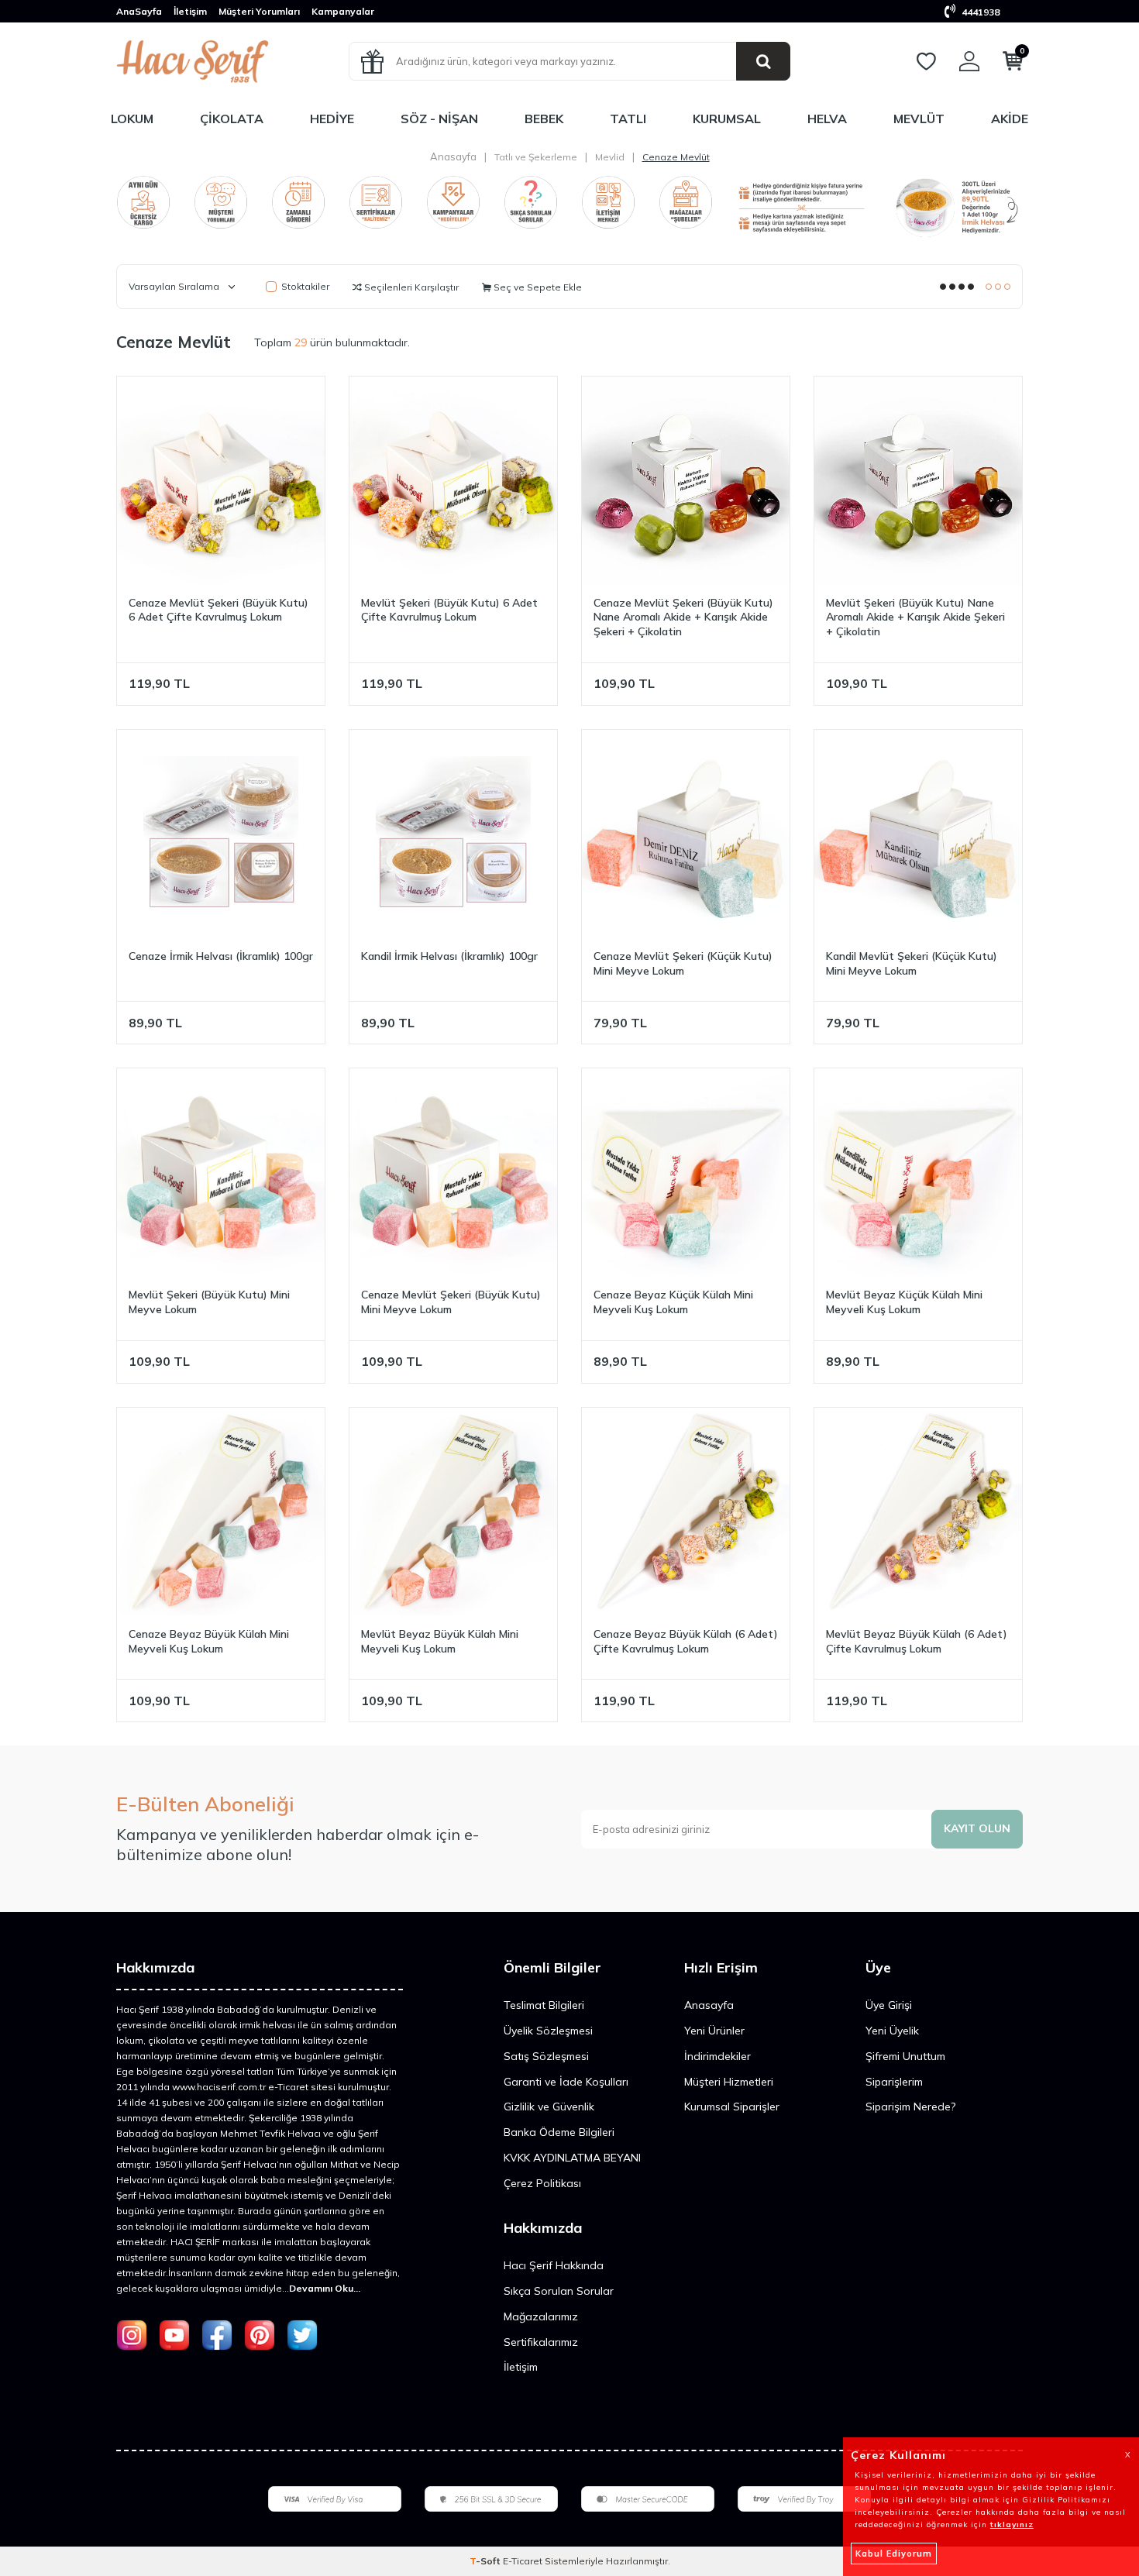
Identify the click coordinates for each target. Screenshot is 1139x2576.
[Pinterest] (260, 2335)
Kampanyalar (343, 11)
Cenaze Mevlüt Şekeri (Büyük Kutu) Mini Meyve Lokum (451, 1302)
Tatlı (628, 119)
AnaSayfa (139, 11)
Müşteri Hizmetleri (729, 2082)
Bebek (544, 119)
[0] (1013, 64)
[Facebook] (217, 2335)
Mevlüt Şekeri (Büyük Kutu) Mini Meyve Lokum (209, 1302)
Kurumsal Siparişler (732, 2107)
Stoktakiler (305, 286)
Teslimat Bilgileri (544, 2005)
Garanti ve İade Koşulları (566, 2082)
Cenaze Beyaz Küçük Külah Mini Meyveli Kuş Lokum (673, 1302)
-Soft (486, 2561)
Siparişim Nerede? (910, 2107)
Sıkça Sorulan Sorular (559, 2291)
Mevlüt (919, 119)
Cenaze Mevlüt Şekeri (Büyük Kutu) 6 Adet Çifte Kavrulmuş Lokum (219, 610)
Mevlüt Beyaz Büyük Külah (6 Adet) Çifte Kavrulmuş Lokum (917, 1641)
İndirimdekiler (717, 2056)
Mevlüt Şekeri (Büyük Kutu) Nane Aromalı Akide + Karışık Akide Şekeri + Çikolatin (915, 617)
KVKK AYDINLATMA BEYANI (572, 2158)
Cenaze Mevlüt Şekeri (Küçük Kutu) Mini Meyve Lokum (683, 963)
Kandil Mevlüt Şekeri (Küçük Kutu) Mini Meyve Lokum (912, 963)
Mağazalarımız (541, 2316)
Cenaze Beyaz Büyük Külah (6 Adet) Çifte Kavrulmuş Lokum (686, 1641)
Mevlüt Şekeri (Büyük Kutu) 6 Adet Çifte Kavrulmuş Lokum (449, 610)
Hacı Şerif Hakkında (554, 2265)
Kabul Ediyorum (894, 2554)
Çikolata (232, 119)
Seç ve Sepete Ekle (537, 287)
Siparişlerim (894, 2082)
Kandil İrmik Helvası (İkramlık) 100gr (449, 956)
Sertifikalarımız (541, 2342)
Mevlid (610, 157)
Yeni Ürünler (714, 2031)
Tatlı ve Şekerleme (536, 157)
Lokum (132, 119)
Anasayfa (453, 156)
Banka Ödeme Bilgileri (559, 2132)
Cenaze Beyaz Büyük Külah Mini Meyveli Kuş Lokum (209, 1641)
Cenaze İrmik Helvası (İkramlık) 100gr (221, 956)
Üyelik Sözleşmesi (548, 2031)
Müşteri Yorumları (259, 11)
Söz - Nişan (439, 119)
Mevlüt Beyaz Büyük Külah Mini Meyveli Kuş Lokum (440, 1641)
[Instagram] (132, 2335)
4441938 (979, 12)
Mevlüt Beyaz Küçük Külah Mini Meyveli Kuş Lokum (904, 1302)
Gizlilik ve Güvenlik (549, 2107)
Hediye (332, 119)
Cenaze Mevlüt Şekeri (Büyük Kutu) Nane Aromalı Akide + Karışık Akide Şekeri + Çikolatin (683, 617)
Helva (827, 119)
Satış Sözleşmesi (546, 2056)
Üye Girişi (889, 2005)
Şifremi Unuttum (905, 2056)
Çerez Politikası (542, 2183)
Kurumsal (727, 119)
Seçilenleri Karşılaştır (410, 287)
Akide (1010, 119)
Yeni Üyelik (892, 2031)
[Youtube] (174, 2335)
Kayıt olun (977, 1828)
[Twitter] (302, 2335)
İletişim (190, 11)
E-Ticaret (523, 2561)
